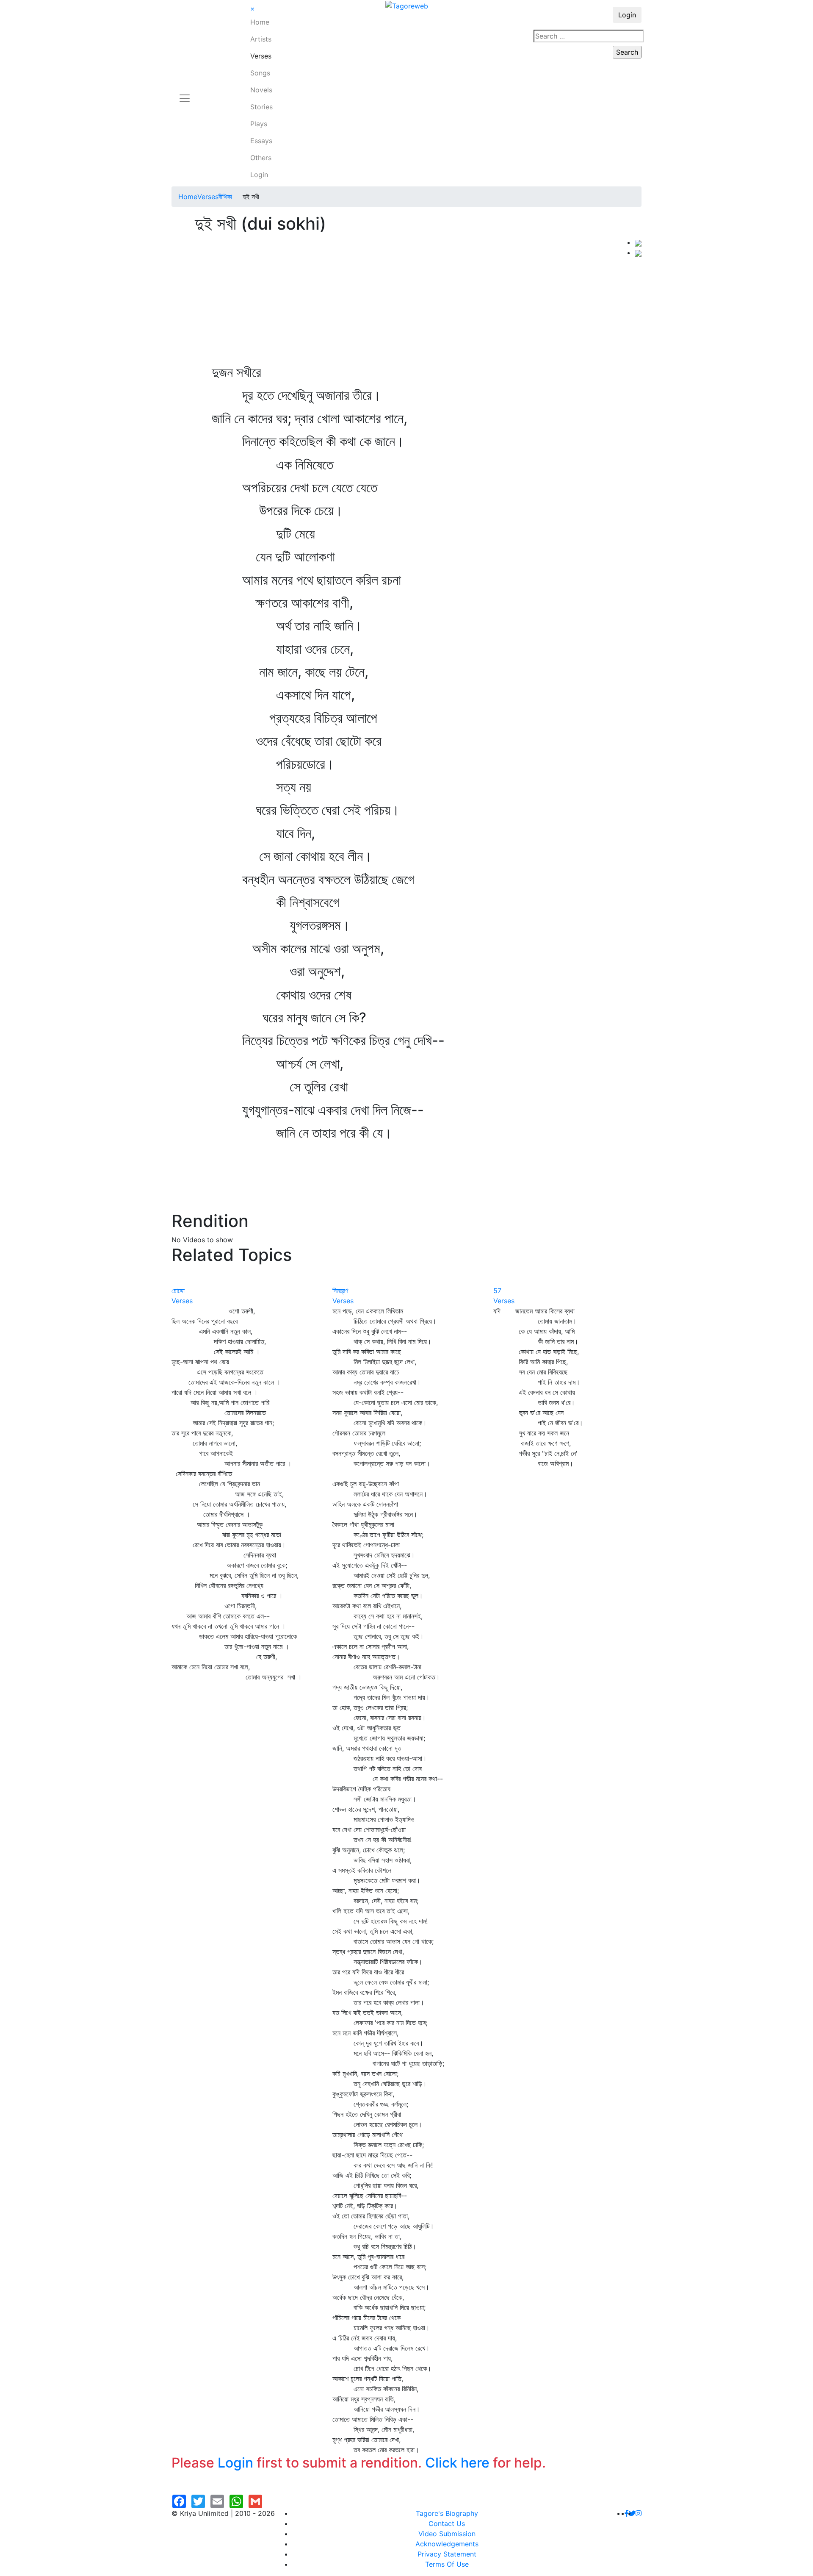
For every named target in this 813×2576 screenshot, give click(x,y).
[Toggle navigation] (185, 93)
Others (261, 158)
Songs (260, 73)
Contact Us (447, 2523)
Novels (261, 90)
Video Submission (447, 2534)
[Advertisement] (403, 301)
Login (259, 175)
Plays (259, 124)
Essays (261, 141)
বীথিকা (225, 197)
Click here (457, 2463)
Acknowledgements (447, 2544)
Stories (261, 107)
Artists (261, 39)
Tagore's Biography (447, 2513)
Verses (261, 56)
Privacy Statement (447, 2554)
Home (260, 22)
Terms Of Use (447, 2564)
